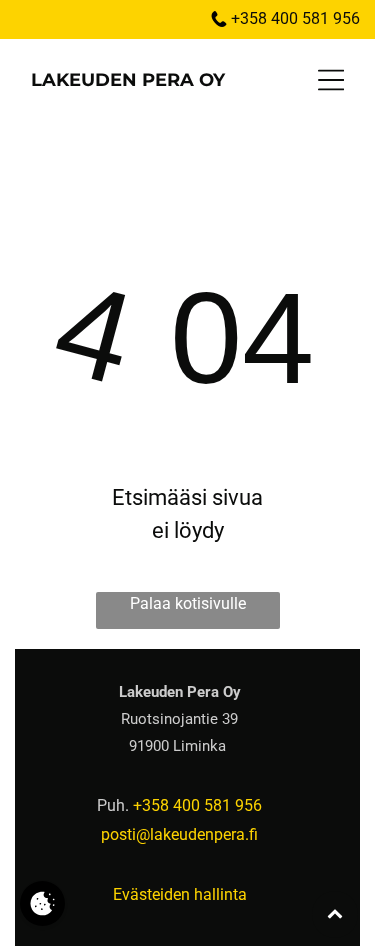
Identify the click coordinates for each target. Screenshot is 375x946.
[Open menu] (331, 80)
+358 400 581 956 (295, 18)
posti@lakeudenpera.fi (179, 834)
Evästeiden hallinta (180, 894)
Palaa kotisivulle (188, 603)
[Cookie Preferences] (42, 903)
